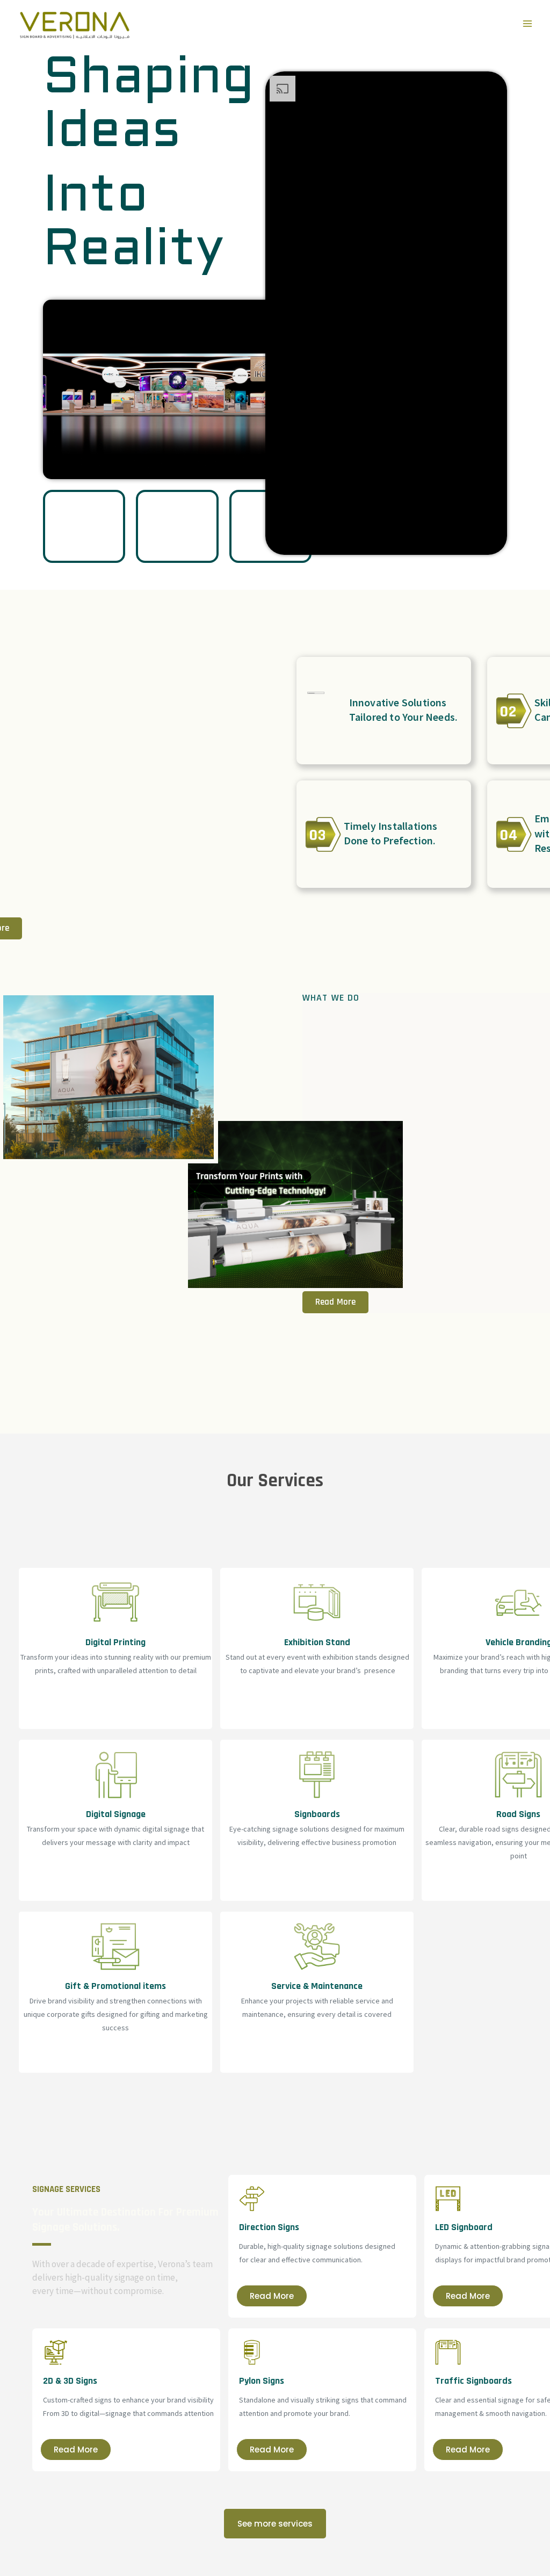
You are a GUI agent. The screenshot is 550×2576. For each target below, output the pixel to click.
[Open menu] (527, 24)
